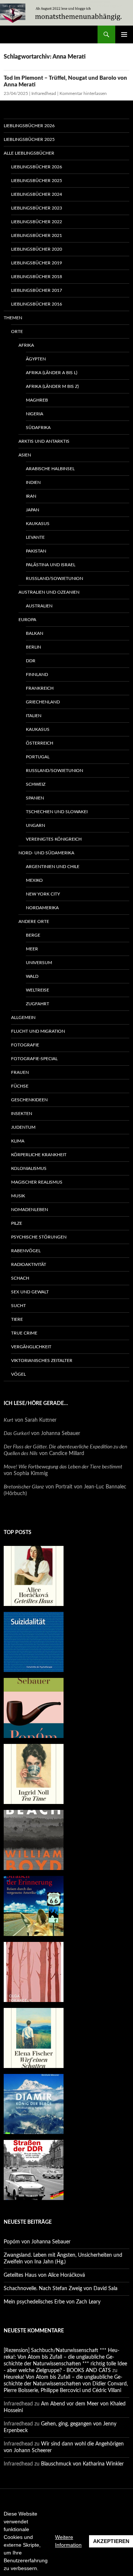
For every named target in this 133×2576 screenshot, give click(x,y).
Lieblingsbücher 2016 (37, 304)
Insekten (22, 1114)
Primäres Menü (124, 34)
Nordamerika (42, 908)
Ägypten (36, 359)
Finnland (37, 674)
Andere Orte (34, 921)
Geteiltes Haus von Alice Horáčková (44, 2275)
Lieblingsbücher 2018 (37, 277)
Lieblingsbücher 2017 (37, 290)
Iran (31, 496)
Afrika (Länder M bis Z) (52, 386)
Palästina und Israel (51, 565)
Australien (39, 606)
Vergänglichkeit (31, 1347)
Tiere (17, 1319)
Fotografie (25, 1045)
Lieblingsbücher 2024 (37, 194)
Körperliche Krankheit (39, 1155)
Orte (17, 332)
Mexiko (34, 880)
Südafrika (38, 428)
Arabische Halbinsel (50, 469)
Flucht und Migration (38, 1031)
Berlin (33, 647)
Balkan (35, 633)
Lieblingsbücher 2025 (29, 139)
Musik (18, 1196)
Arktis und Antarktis (44, 441)
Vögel (18, 1374)
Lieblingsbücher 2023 (37, 208)
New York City (43, 894)
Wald (32, 976)
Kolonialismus (29, 1168)
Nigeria (35, 414)
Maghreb (37, 400)
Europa (27, 620)
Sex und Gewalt (30, 1292)
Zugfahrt (37, 1004)
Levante (35, 537)
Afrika (26, 345)
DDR (31, 661)
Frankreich (40, 688)
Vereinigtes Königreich (54, 839)
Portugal (38, 757)
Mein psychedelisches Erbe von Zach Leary (52, 2302)
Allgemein (23, 1017)
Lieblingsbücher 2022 (37, 222)
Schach (20, 1278)
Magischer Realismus (37, 1182)
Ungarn (35, 825)
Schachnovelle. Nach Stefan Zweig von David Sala (61, 2289)
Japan (33, 510)
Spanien (35, 798)
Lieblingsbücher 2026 (29, 126)
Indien (33, 482)
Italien (34, 716)
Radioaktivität (29, 1264)
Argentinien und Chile (53, 867)
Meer (32, 949)
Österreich (40, 743)
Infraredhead (44, 93)
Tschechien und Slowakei (57, 812)
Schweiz (36, 784)
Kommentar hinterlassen (83, 93)
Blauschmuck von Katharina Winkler (82, 2464)
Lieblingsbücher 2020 (37, 249)
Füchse (20, 1086)
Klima (18, 1141)
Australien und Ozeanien (49, 592)
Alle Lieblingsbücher (29, 153)
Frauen (20, 1072)
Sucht (18, 1306)
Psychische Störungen (39, 1237)
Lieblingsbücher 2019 (37, 263)
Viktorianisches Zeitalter (42, 1360)
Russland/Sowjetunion (54, 578)
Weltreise (37, 990)
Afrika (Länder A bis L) (52, 373)
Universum (39, 963)
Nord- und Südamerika (46, 853)
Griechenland (43, 702)
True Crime (24, 1333)
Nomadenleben (30, 1210)
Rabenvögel (26, 1251)
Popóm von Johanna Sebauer (37, 2242)
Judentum (23, 1127)
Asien (25, 455)
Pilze (17, 1223)
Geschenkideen (29, 1100)
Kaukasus (38, 524)
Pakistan (36, 551)
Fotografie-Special (34, 1059)
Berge (33, 935)
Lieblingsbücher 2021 (37, 235)
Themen (13, 318)
